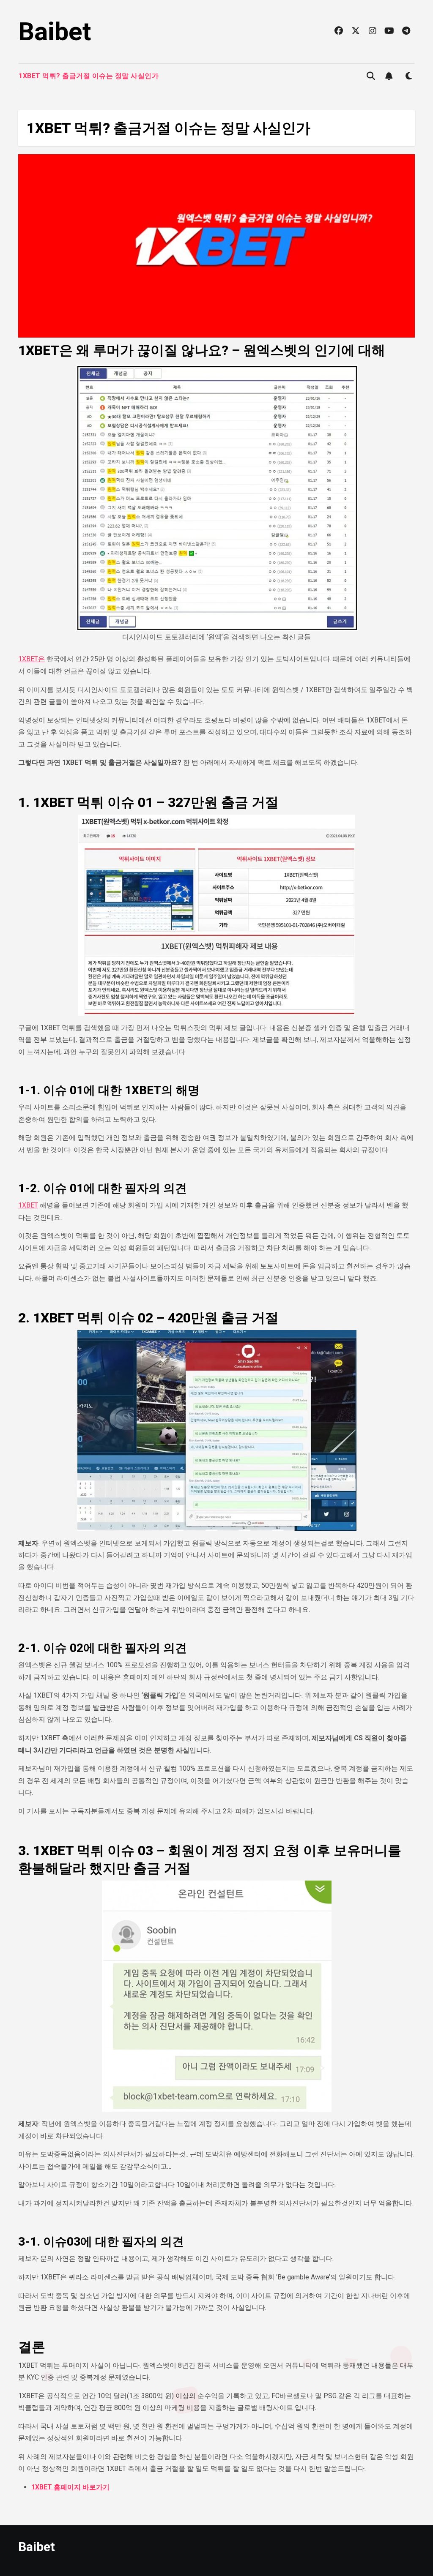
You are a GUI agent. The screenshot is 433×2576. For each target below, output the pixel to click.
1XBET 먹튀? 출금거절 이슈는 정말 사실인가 (89, 76)
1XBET (28, 1205)
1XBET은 (32, 659)
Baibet (55, 31)
